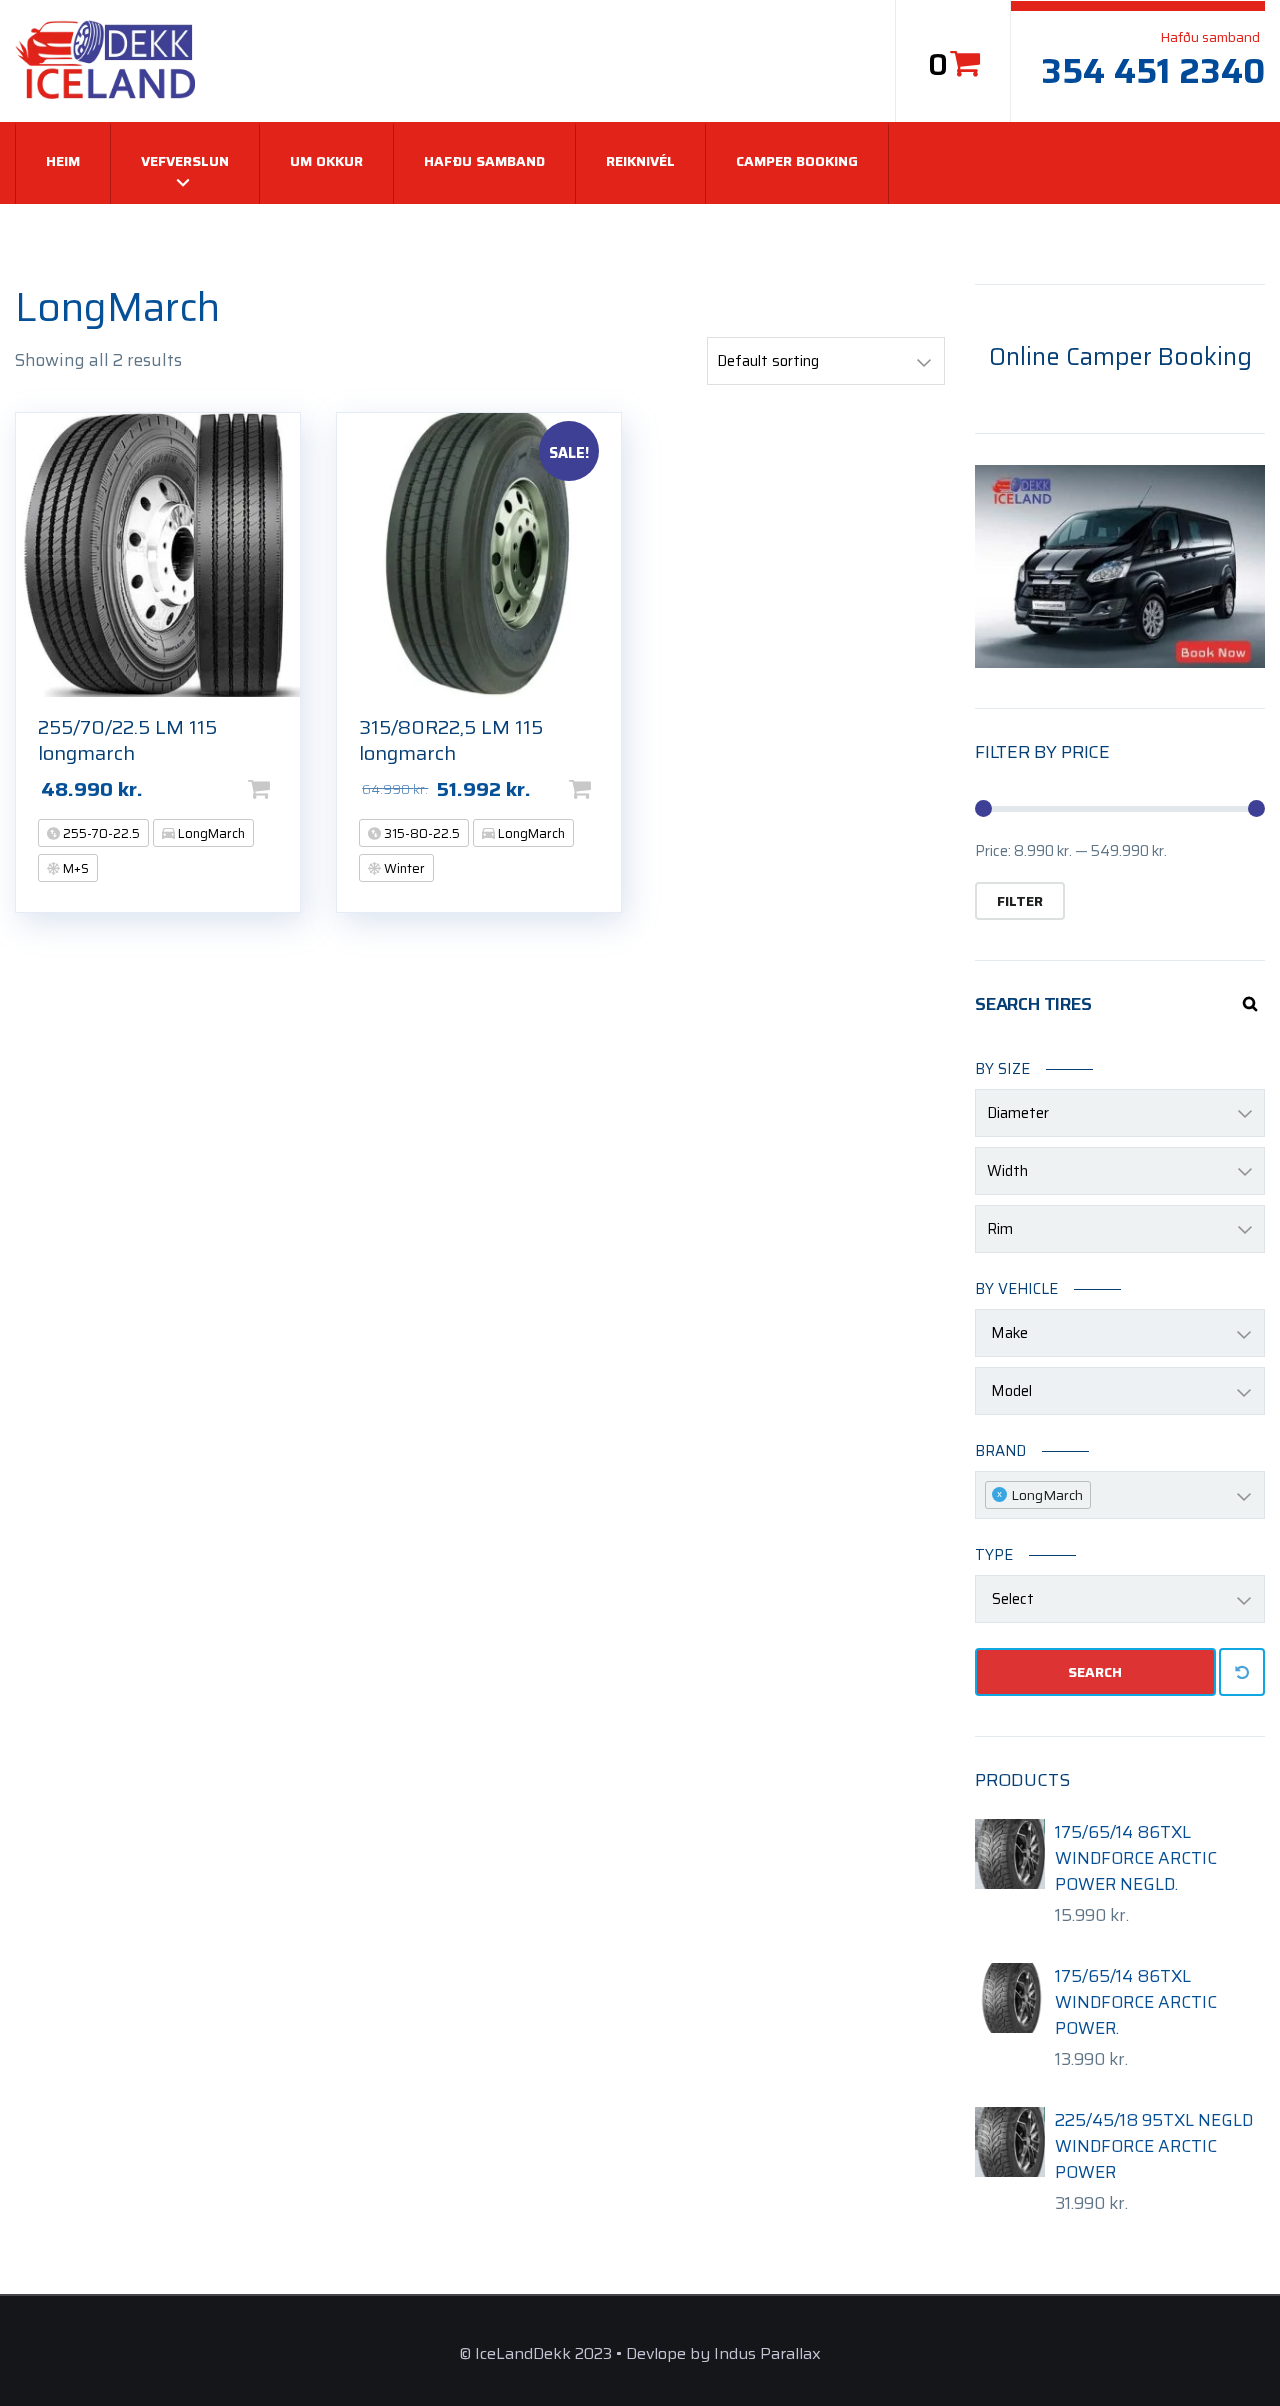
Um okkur (326, 161)
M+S (74, 868)
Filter (1020, 901)
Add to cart (291, 789)
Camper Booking (797, 161)
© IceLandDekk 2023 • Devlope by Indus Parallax (640, 2353)
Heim (63, 161)
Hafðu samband (484, 161)
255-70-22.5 (100, 833)
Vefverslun (185, 161)
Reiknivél (640, 161)
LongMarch (210, 833)
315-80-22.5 (420, 833)
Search (1095, 1672)
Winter (403, 868)
